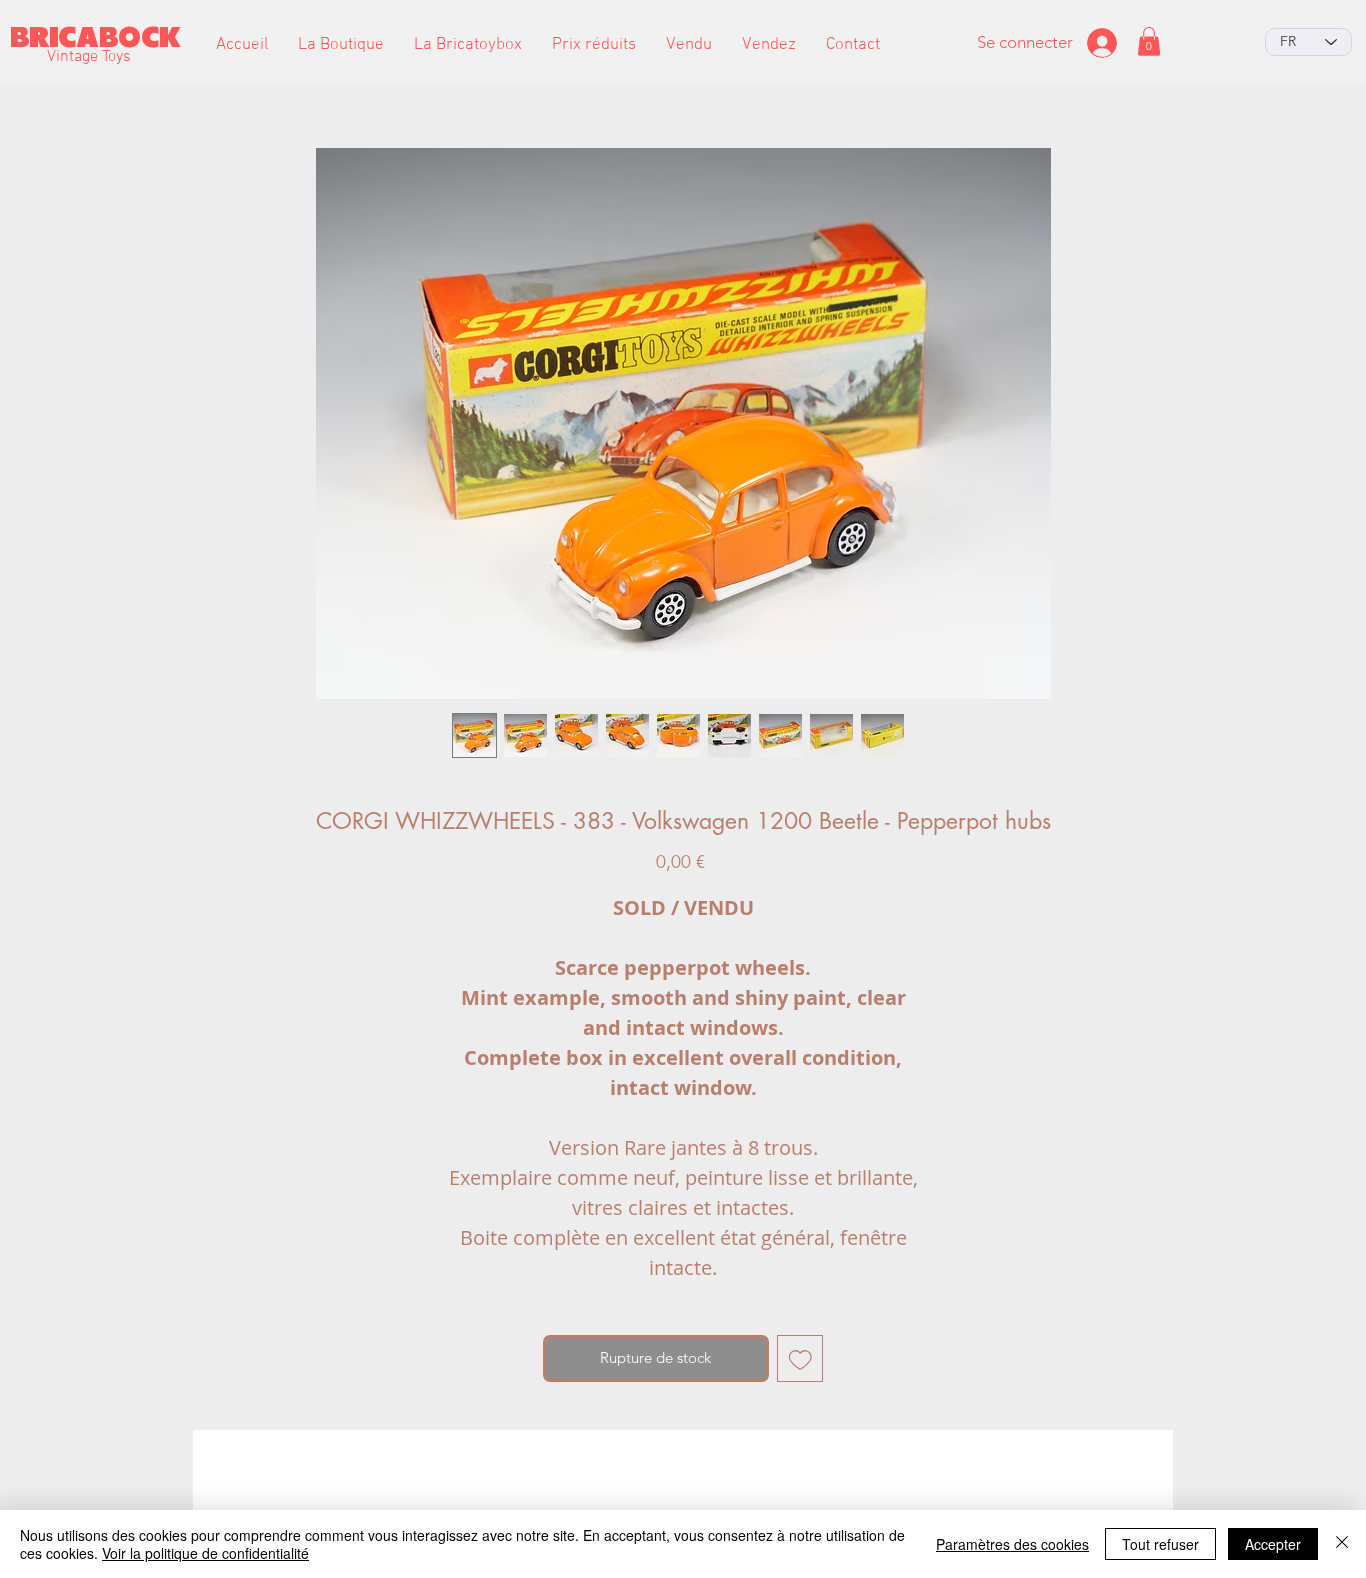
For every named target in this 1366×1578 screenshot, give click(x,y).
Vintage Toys (89, 57)
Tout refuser (1160, 1544)
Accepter (1273, 1544)
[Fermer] (1342, 1544)
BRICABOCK (95, 37)
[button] (341, 45)
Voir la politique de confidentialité (205, 1553)
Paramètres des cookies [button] (1012, 1544)
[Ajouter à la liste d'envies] (800, 1358)
